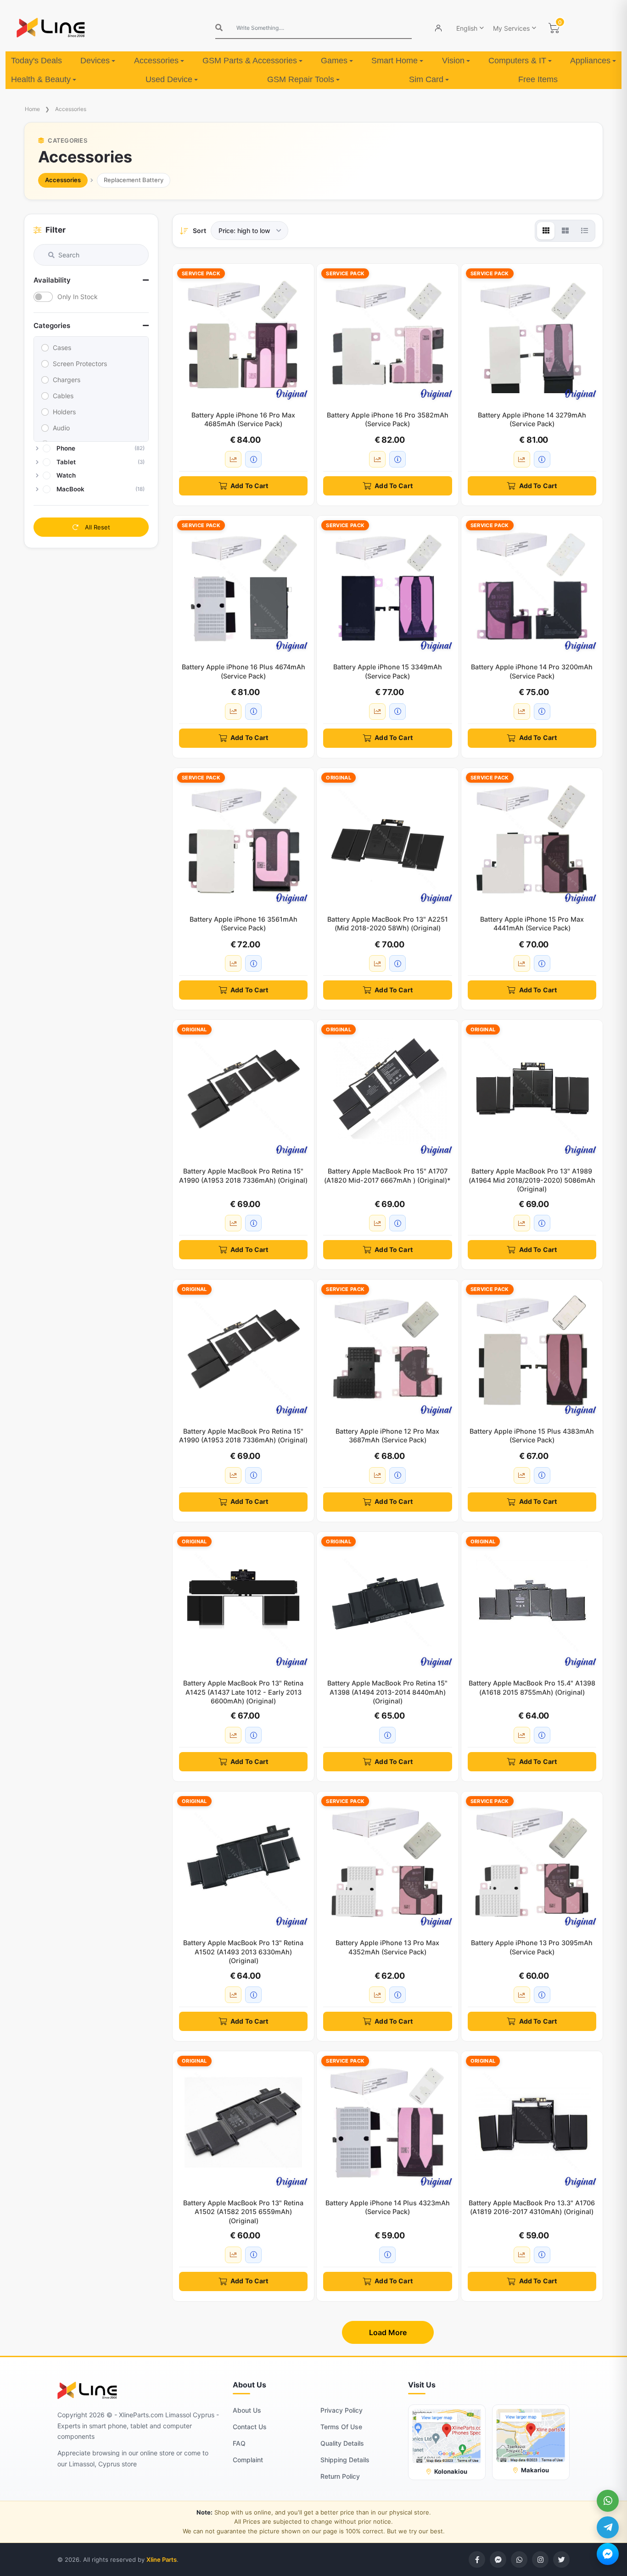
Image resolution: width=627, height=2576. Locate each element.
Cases (62, 348)
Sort (199, 231)
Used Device (169, 79)
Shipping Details (345, 2460)
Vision (453, 61)
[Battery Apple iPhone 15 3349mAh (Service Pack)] (387, 586)
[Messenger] (608, 2554)
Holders (64, 412)
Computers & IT (517, 61)
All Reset (97, 527)
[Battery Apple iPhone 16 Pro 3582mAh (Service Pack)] (387, 334)
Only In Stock (78, 297)
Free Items (538, 79)
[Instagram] (540, 2559)
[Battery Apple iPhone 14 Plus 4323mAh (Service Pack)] (387, 2122)
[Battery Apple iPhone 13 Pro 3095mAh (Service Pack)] (532, 1862)
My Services (511, 28)
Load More (388, 2332)
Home (32, 109)
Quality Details (342, 2443)
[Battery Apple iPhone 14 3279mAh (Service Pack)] (532, 334)
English (467, 28)
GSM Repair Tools (301, 79)
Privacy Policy (341, 2410)
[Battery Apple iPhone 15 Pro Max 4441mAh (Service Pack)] (532, 839)
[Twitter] (561, 2559)
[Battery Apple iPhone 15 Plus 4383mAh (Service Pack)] (532, 1350)
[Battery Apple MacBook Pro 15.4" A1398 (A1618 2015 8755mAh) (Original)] (532, 1602)
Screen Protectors (80, 364)
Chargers (67, 380)
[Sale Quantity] (233, 459)
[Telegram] (608, 2527)
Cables (63, 396)
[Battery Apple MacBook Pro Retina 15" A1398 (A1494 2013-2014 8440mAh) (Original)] (387, 1602)
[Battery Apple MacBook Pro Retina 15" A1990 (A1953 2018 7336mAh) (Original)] (243, 1090)
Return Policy (340, 2476)
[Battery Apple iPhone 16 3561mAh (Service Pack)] (243, 839)
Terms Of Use (341, 2427)
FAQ (239, 2443)
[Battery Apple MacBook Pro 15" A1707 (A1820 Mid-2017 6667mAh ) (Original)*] (387, 1090)
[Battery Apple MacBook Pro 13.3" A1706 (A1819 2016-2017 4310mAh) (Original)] (532, 2122)
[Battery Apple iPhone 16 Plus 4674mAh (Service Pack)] (243, 586)
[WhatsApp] (608, 2501)
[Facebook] (477, 2559)
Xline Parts (162, 2559)
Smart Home (395, 61)
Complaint (248, 2460)
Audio (61, 428)
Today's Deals (36, 61)
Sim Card (426, 79)
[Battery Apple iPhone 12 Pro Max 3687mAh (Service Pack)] (387, 1350)
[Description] (253, 459)
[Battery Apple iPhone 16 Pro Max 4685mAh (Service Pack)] (243, 334)
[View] (546, 231)
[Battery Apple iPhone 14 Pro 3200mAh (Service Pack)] (532, 586)
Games (334, 61)
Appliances (590, 61)
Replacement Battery (134, 180)
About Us (247, 2410)
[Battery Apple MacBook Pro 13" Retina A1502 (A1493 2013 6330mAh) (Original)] (243, 1862)
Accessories (156, 61)
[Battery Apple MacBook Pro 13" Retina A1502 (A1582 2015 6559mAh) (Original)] (243, 2122)
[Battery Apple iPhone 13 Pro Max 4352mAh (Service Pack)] (387, 1862)
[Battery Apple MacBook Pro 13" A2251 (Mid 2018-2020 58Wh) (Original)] (387, 839)
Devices (95, 61)
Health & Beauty (41, 79)
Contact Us (250, 2427)
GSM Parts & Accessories (250, 61)
